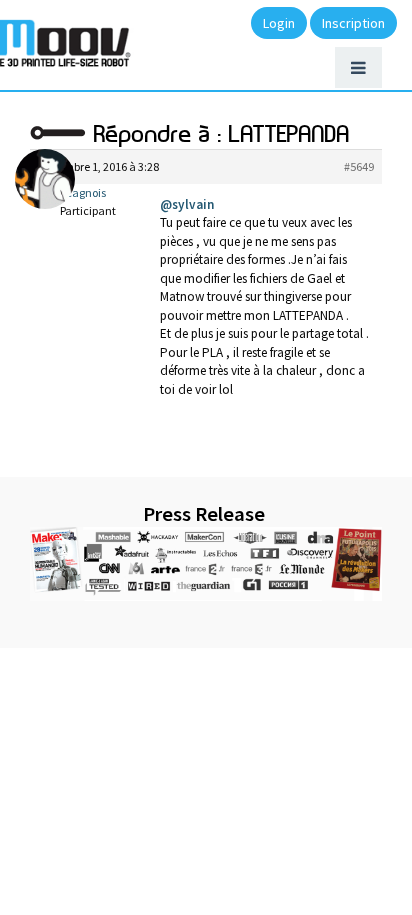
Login (279, 23)
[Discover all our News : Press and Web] (206, 564)
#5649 (359, 166)
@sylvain (187, 204)
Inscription (353, 23)
